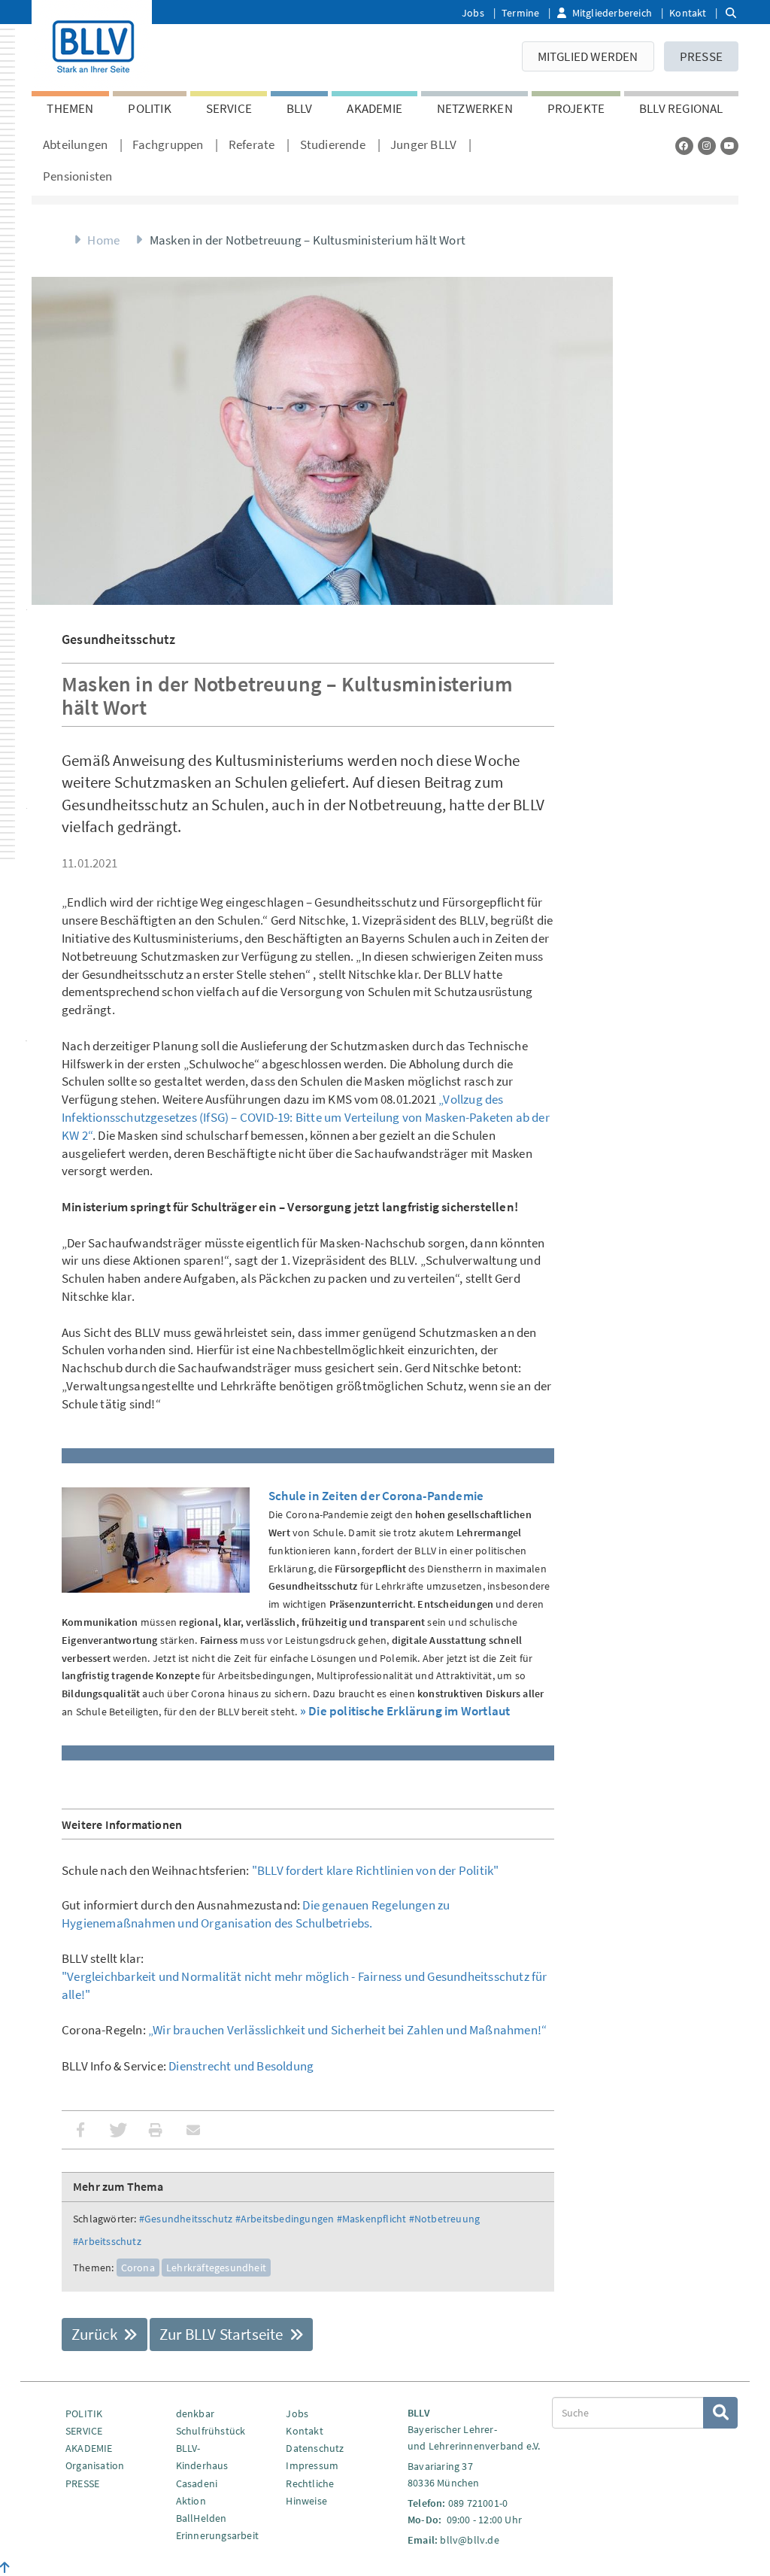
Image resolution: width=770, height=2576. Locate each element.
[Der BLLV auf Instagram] (707, 146)
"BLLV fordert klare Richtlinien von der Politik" (376, 1870)
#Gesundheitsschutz (186, 2219)
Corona (138, 2268)
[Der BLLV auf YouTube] (729, 146)
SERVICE (229, 108)
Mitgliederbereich (612, 13)
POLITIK (149, 108)
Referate (252, 144)
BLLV (300, 108)
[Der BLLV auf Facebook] (684, 146)
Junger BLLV (423, 144)
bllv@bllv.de (469, 2540)
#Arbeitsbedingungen (285, 2219)
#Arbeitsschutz (107, 2241)
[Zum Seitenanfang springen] (5, 2568)
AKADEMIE (374, 108)
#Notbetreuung (445, 2219)
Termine (520, 13)
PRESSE (701, 56)
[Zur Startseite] (92, 44)
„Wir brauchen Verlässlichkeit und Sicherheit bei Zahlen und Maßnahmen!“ (347, 2030)
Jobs (473, 13)
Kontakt (688, 13)
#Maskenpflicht (372, 2219)
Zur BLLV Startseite (223, 2334)
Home (103, 240)
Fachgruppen (168, 144)
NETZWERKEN (475, 108)
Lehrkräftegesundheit (216, 2268)
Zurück (96, 2334)
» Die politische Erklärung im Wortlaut (405, 1711)
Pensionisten (77, 176)
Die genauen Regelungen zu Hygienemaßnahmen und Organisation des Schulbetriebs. (256, 1914)
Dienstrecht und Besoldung (241, 2066)
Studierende (333, 144)
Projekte (576, 108)
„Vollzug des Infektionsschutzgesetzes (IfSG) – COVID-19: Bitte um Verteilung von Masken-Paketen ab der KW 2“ (306, 1117)
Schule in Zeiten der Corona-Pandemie (376, 1496)
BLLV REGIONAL (681, 108)
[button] (80, 2130)
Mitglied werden (588, 56)
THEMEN (70, 108)
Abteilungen (75, 144)
